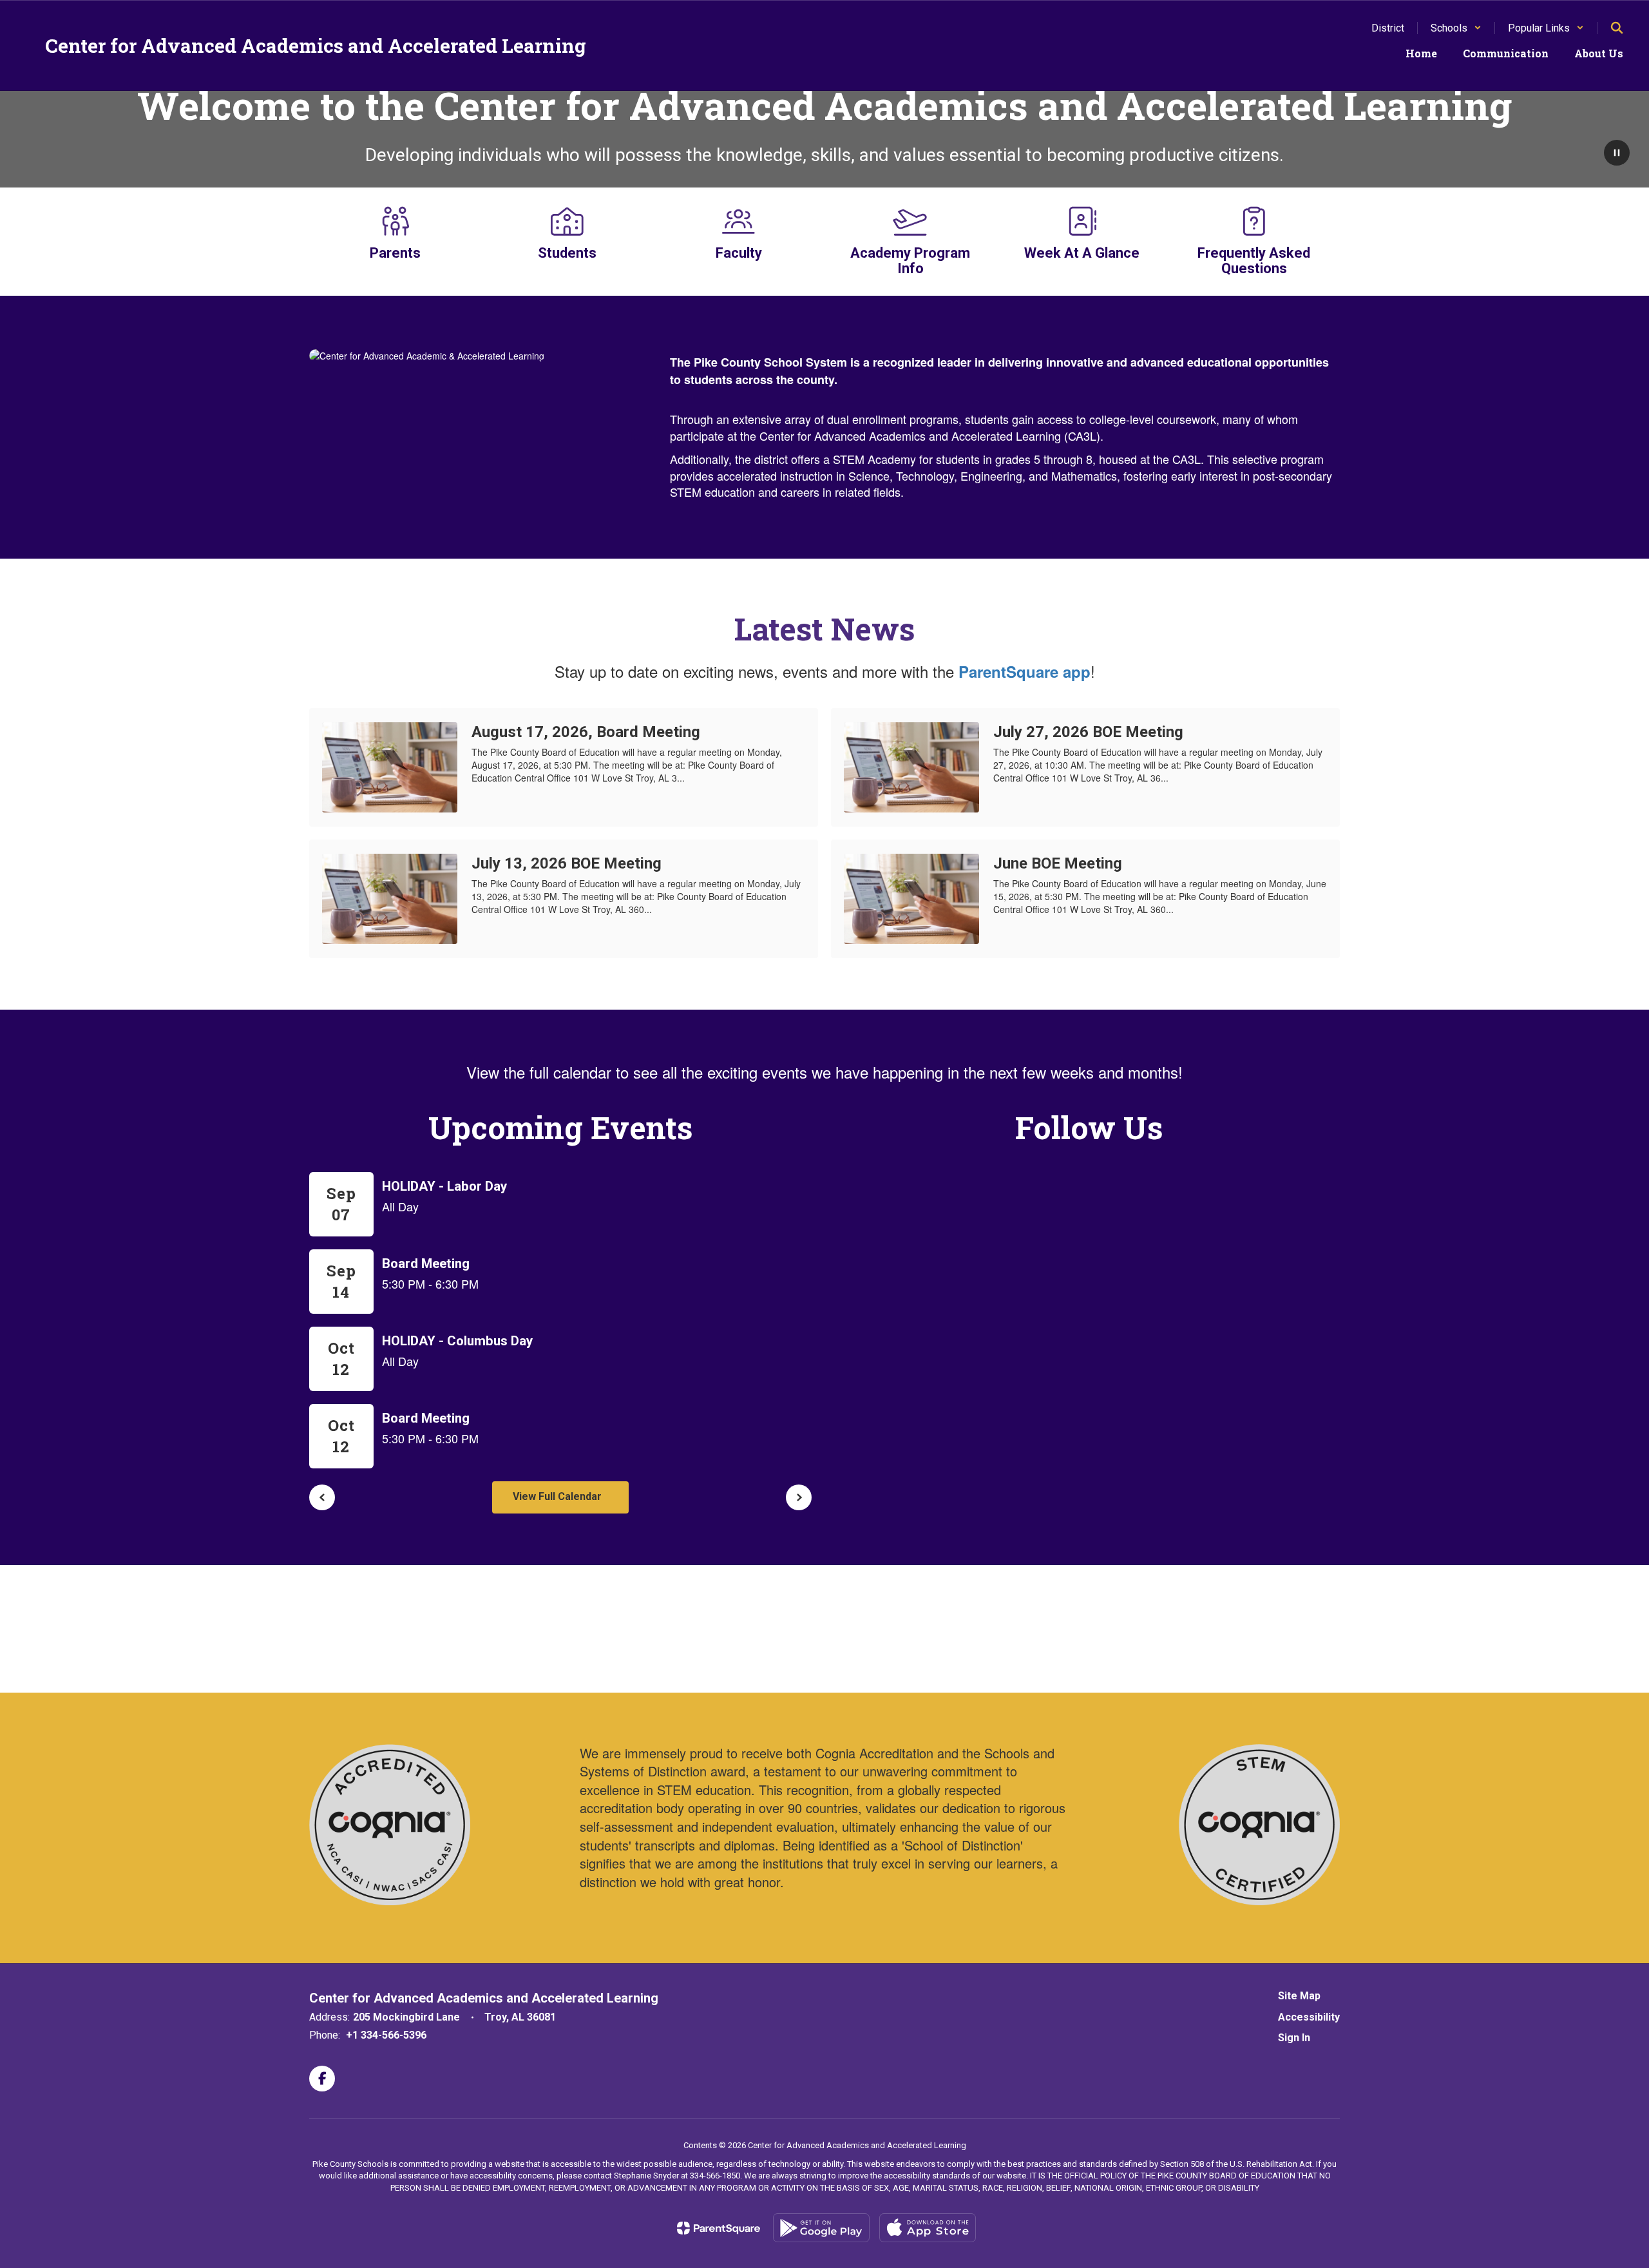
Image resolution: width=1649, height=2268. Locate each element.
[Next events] (799, 1497)
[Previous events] (322, 1497)
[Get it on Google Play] (821, 2228)
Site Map (1299, 1996)
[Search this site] (1617, 28)
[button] (1456, 28)
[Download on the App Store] (928, 2228)
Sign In (1294, 2038)
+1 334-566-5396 (386, 2035)
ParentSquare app (1025, 671)
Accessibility (1309, 2017)
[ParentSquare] (719, 2228)
